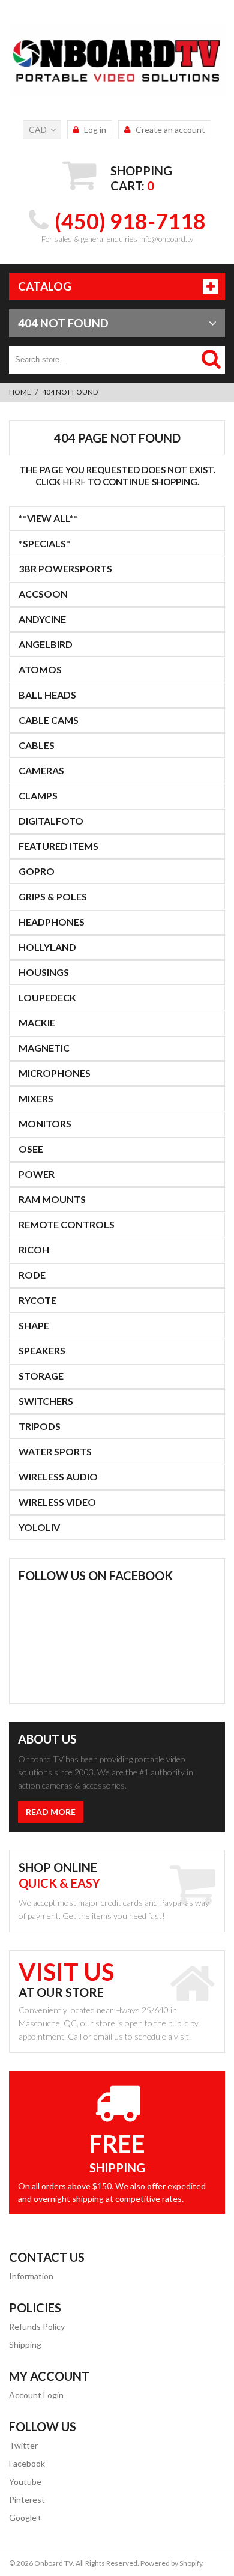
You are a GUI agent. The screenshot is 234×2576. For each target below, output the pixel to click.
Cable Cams (49, 720)
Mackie (37, 1023)
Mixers (36, 1098)
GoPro (37, 871)
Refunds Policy (37, 2326)
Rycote (37, 1300)
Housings (44, 972)
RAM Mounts (52, 1199)
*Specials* (44, 543)
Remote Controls (67, 1224)
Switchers (46, 1401)
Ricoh (34, 1250)
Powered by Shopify (171, 2563)
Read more (51, 1812)
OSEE (31, 1149)
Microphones (55, 1073)
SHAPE (34, 1325)
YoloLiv (39, 1527)
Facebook (27, 2463)
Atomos (40, 669)
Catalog (45, 286)
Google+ (25, 2517)
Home (20, 392)
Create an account (170, 129)
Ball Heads (47, 695)
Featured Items (58, 846)
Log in (95, 129)
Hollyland (47, 947)
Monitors (45, 1123)
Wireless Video (57, 1502)
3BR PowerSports (65, 568)
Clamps (38, 796)
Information (31, 2276)
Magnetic (44, 1048)
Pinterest (27, 2499)
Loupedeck (47, 997)
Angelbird (46, 644)
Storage (41, 1376)
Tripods (40, 1426)
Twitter (23, 2445)
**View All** (48, 518)
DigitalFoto (51, 821)
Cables (37, 745)
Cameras (41, 770)
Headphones (52, 922)
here (74, 482)
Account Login (36, 2395)
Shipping (25, 2344)
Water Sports (55, 1451)
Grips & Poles (53, 896)
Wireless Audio (58, 1477)
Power (37, 1174)
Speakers (42, 1350)
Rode (32, 1275)
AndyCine (42, 619)
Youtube (25, 2481)
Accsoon (43, 594)
